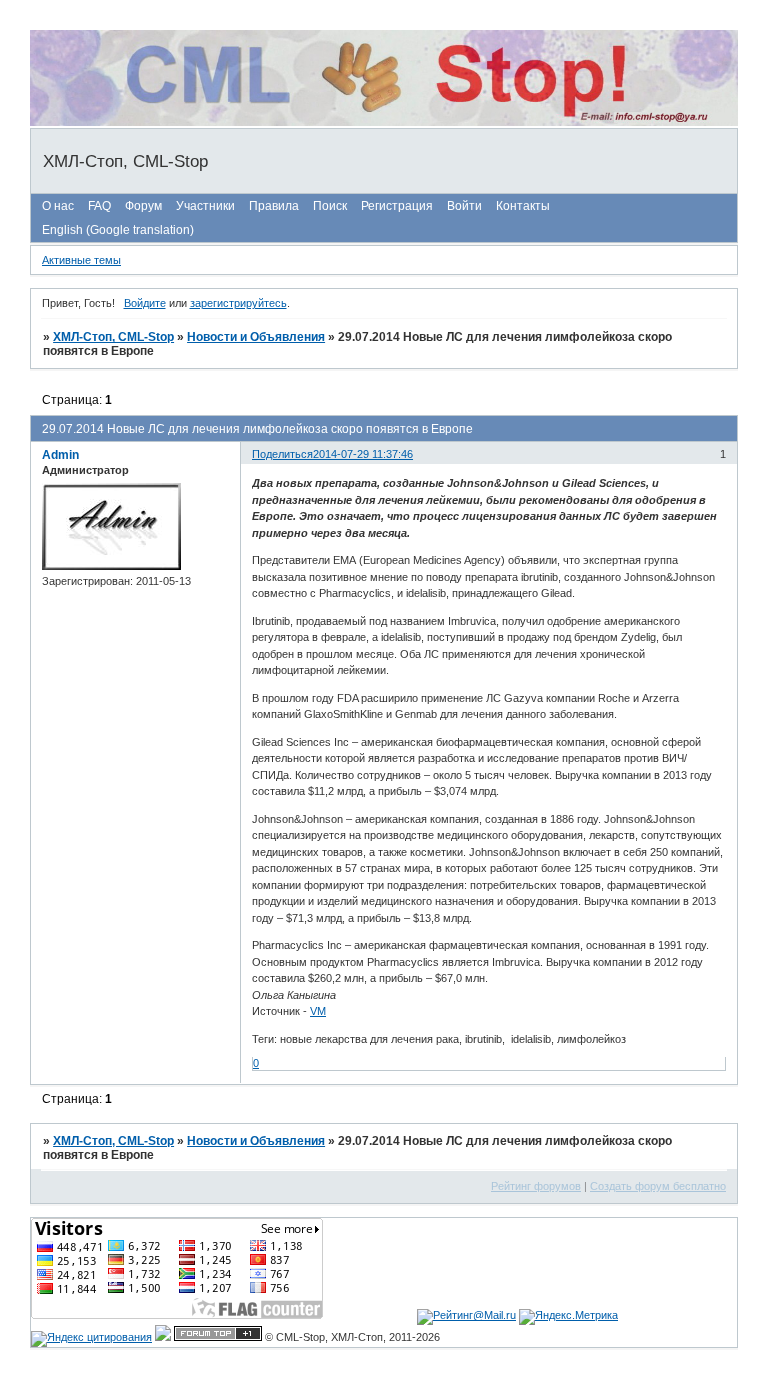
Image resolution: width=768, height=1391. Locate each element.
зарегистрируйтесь (238, 303)
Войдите (145, 303)
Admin (60, 455)
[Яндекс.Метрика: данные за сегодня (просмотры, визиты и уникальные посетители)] (568, 1317)
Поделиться (282, 454)
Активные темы (81, 260)
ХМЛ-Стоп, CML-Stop (113, 337)
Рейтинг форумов (536, 1186)
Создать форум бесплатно (658, 1186)
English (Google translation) (118, 230)
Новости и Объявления (256, 337)
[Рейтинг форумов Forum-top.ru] (218, 1337)
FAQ (99, 206)
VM (318, 1011)
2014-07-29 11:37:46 (363, 454)
